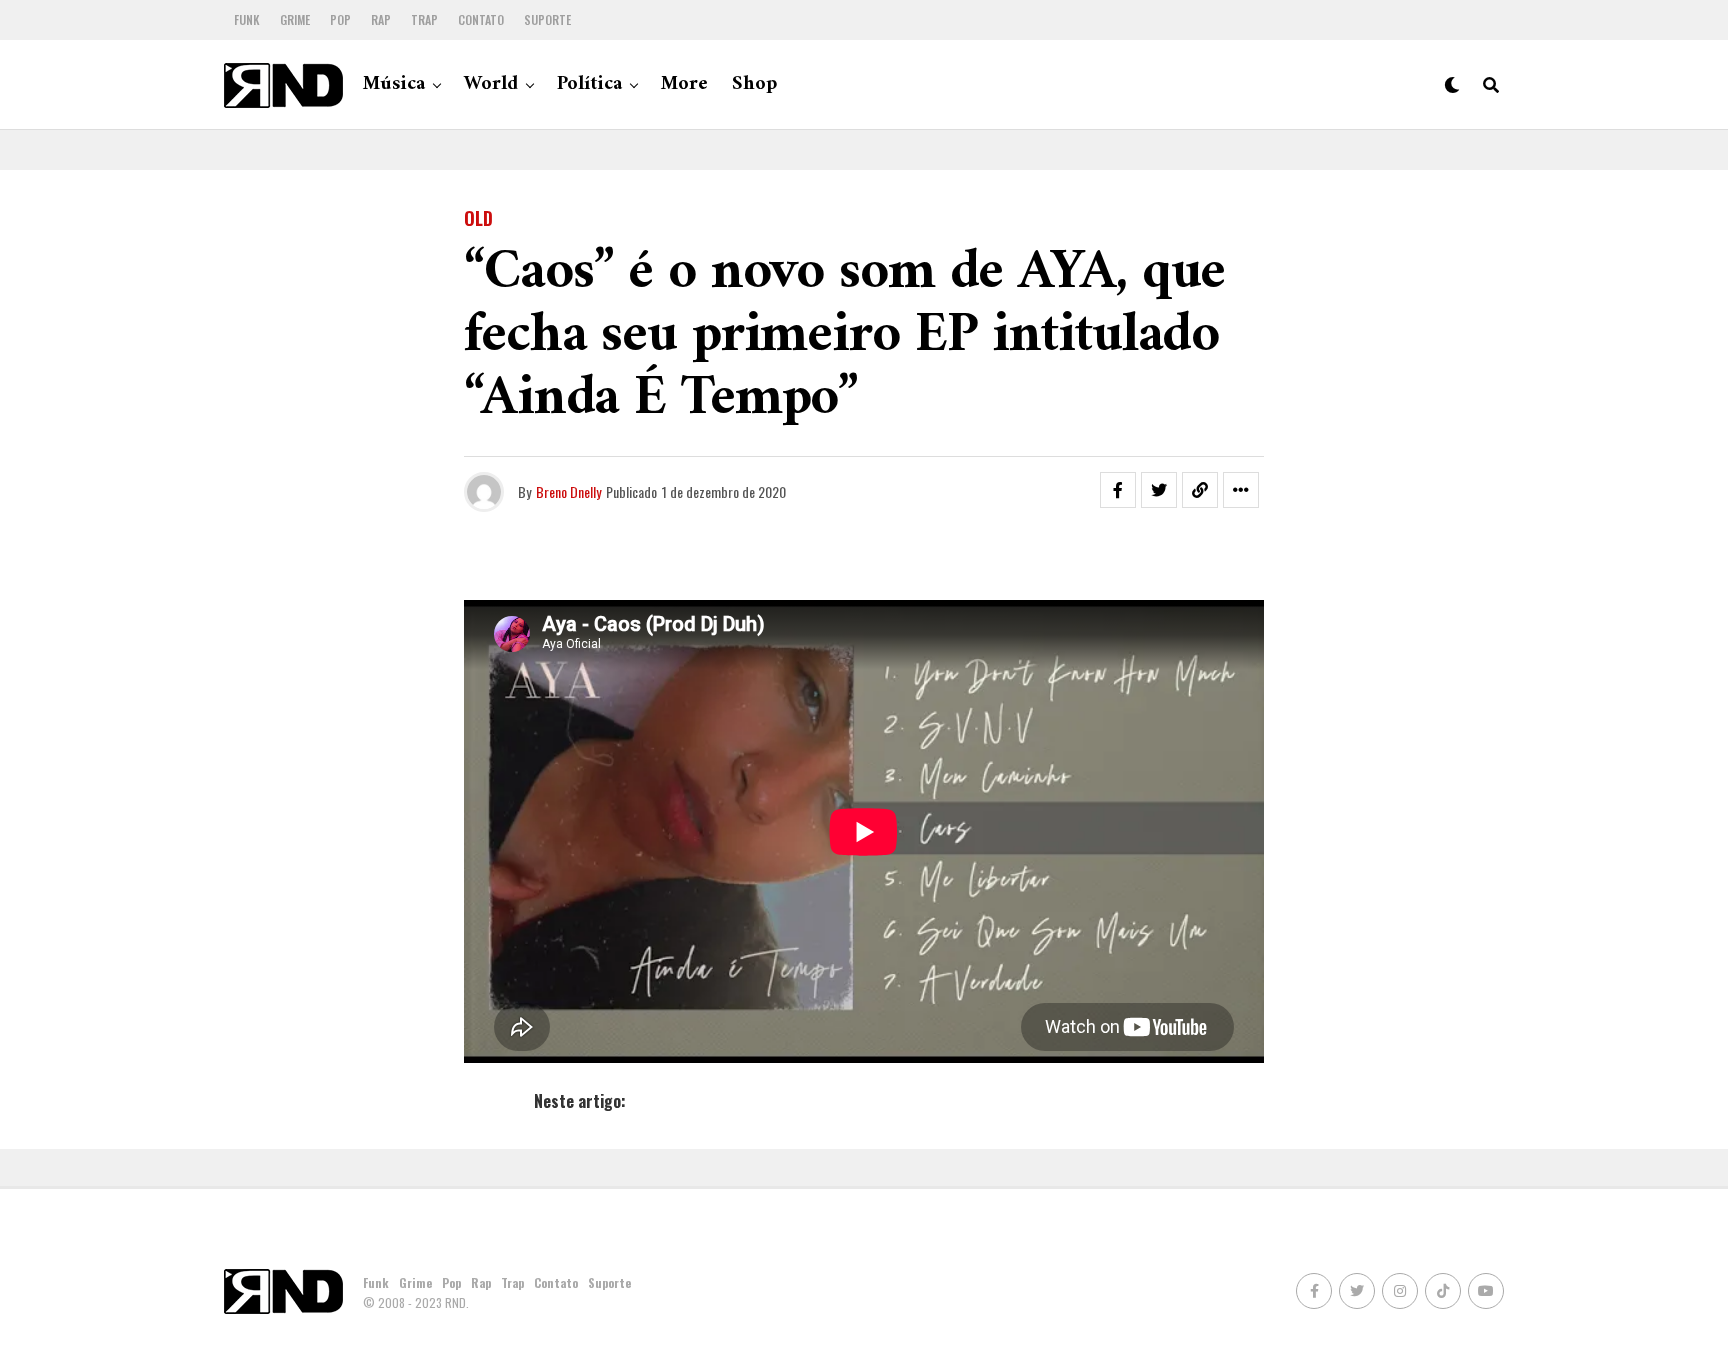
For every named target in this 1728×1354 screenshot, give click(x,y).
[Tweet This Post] (1159, 490)
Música (394, 84)
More (684, 84)
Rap (381, 19)
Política (589, 84)
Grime (295, 19)
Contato (481, 19)
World (491, 84)
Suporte (547, 19)
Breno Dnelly (568, 491)
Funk (247, 19)
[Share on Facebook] (1118, 490)
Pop (340, 19)
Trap (424, 19)
